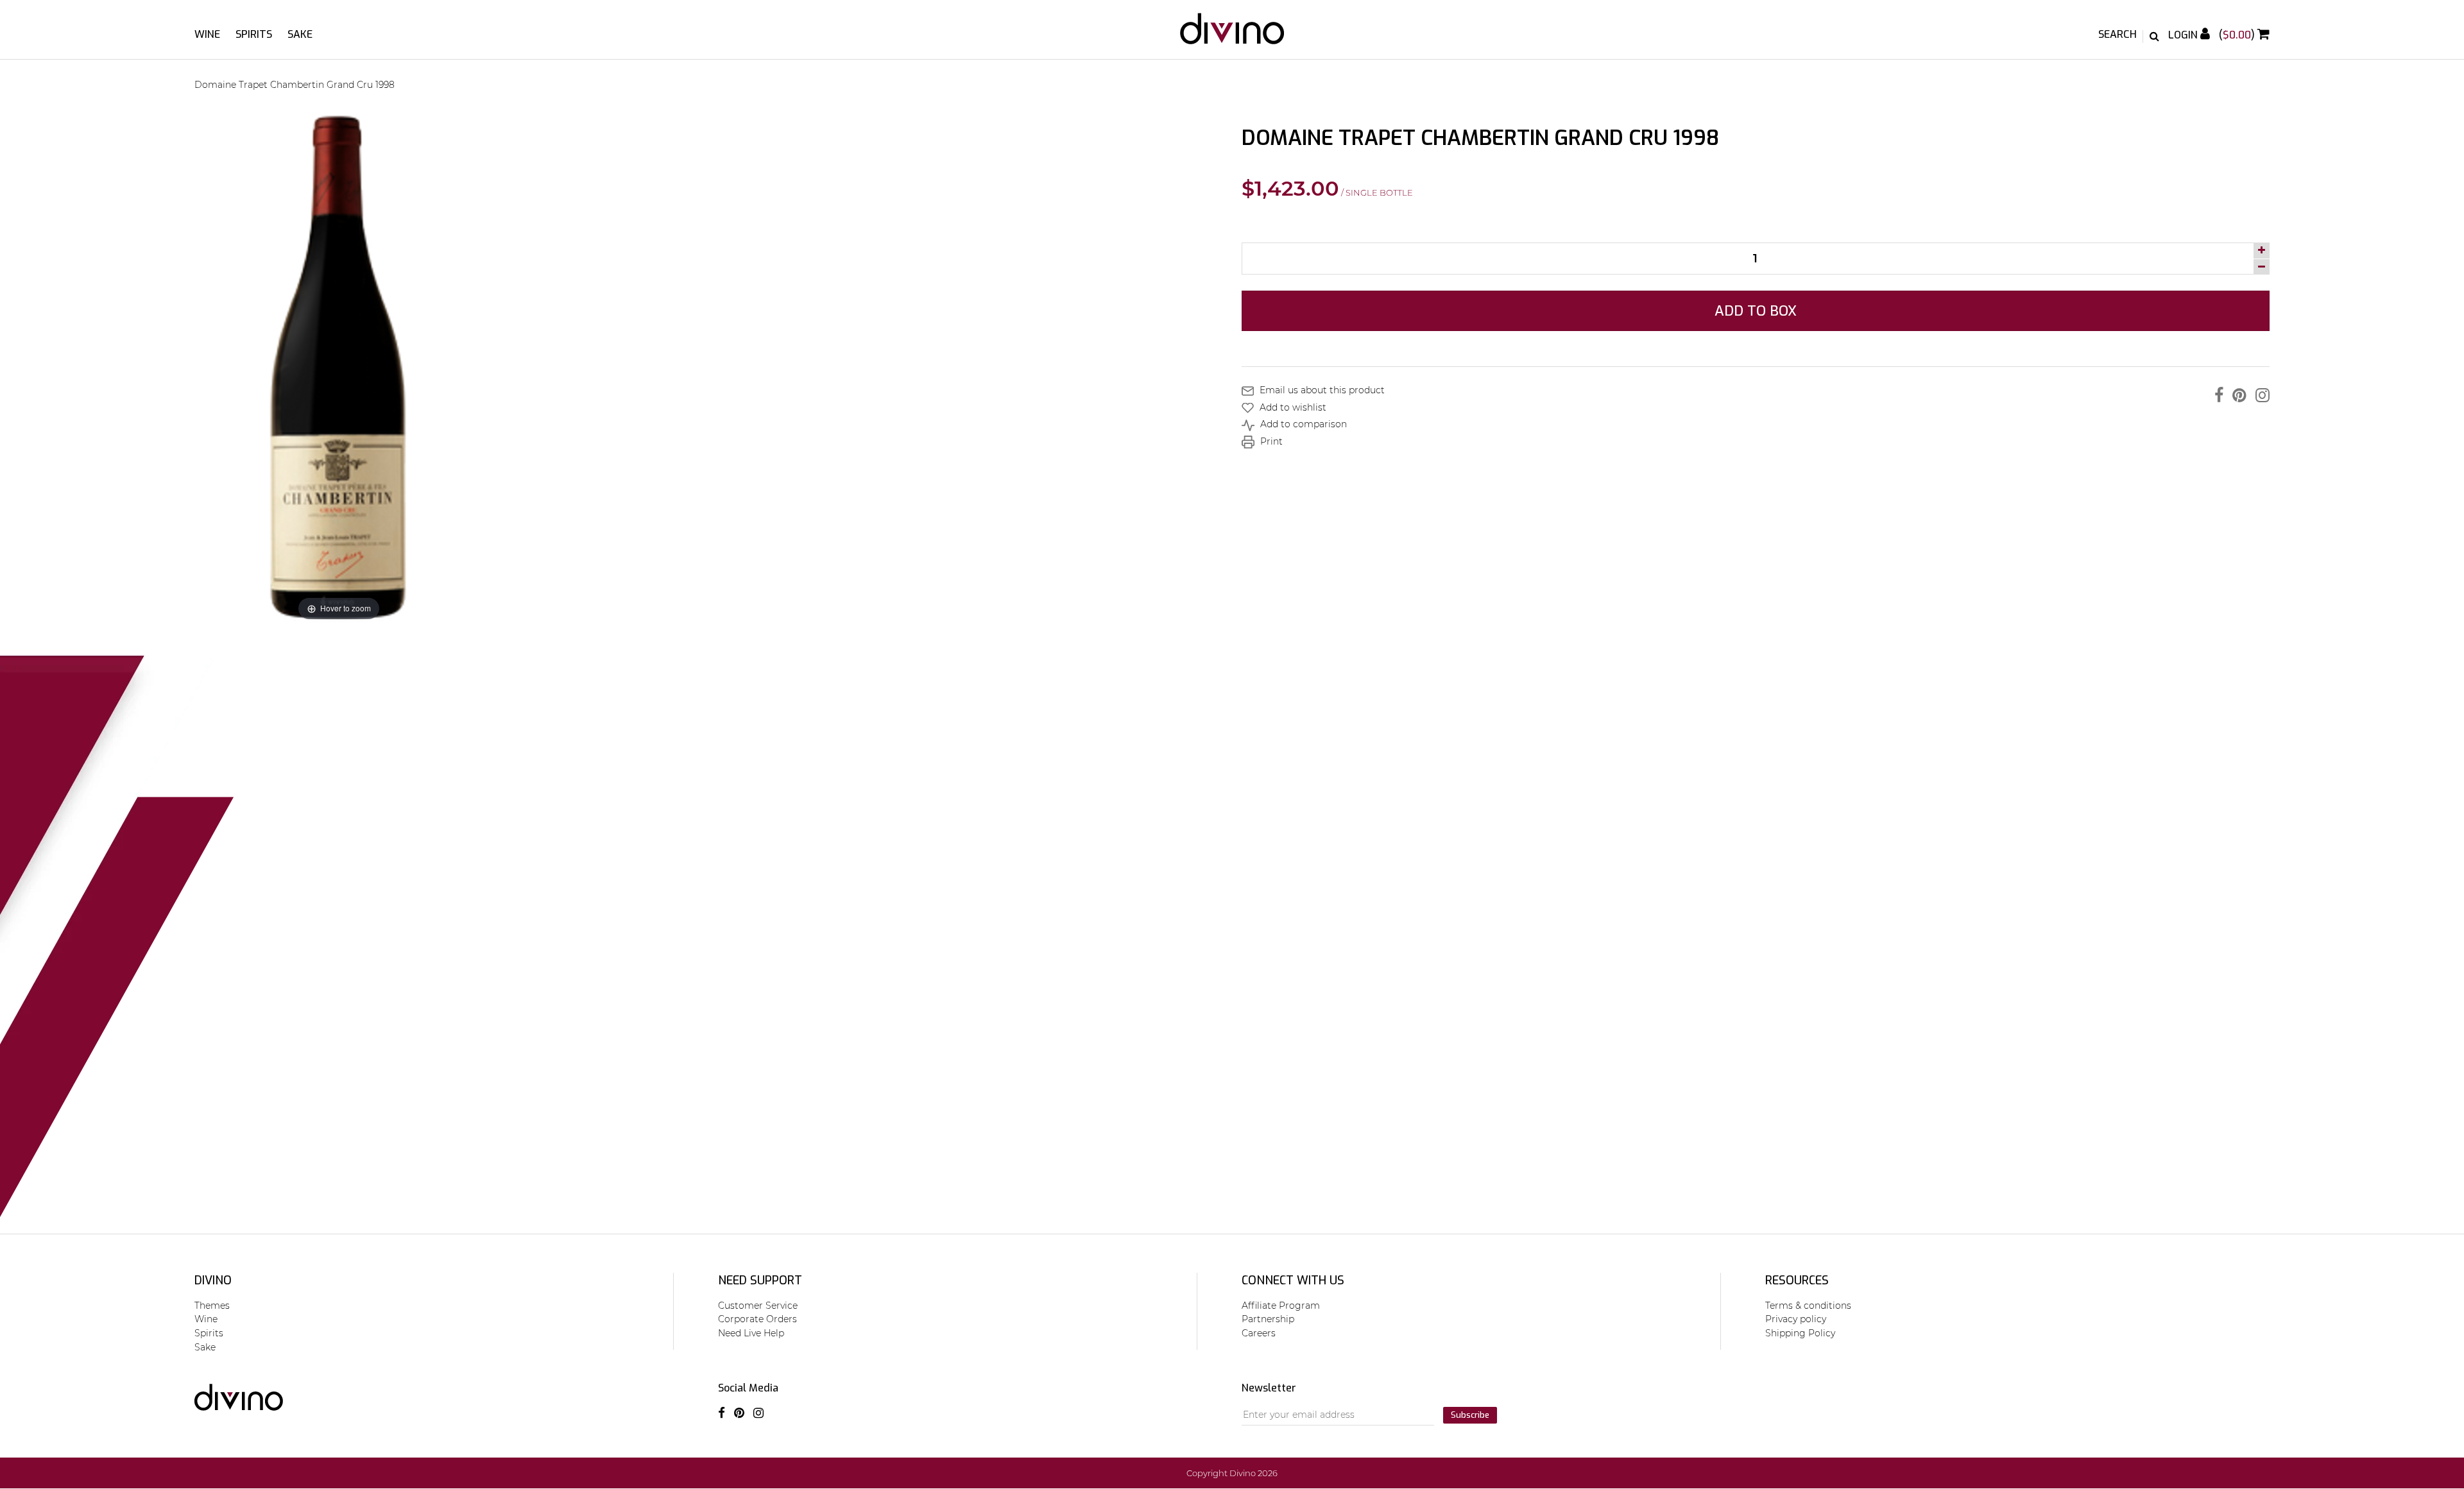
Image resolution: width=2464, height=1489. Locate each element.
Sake (300, 34)
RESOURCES (1797, 1281)
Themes (212, 1306)
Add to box (1756, 311)
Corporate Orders (757, 1319)
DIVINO (213, 1281)
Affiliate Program (1281, 1306)
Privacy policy (1796, 1319)
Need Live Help (751, 1333)
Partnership (1268, 1319)
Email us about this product (1321, 390)
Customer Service (758, 1306)
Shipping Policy (1800, 1333)
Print (1270, 441)
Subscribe (1470, 1415)
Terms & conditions (1808, 1306)
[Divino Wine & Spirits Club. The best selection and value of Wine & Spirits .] (1232, 35)
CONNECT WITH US (1293, 1281)
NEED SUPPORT (760, 1281)
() (2238, 35)
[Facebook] (2216, 395)
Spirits (254, 34)
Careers (1259, 1333)
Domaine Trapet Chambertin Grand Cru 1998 (295, 85)
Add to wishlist (1292, 407)
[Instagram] (2259, 395)
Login (2184, 35)
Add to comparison (1302, 424)
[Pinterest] (2236, 395)
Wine (207, 34)
